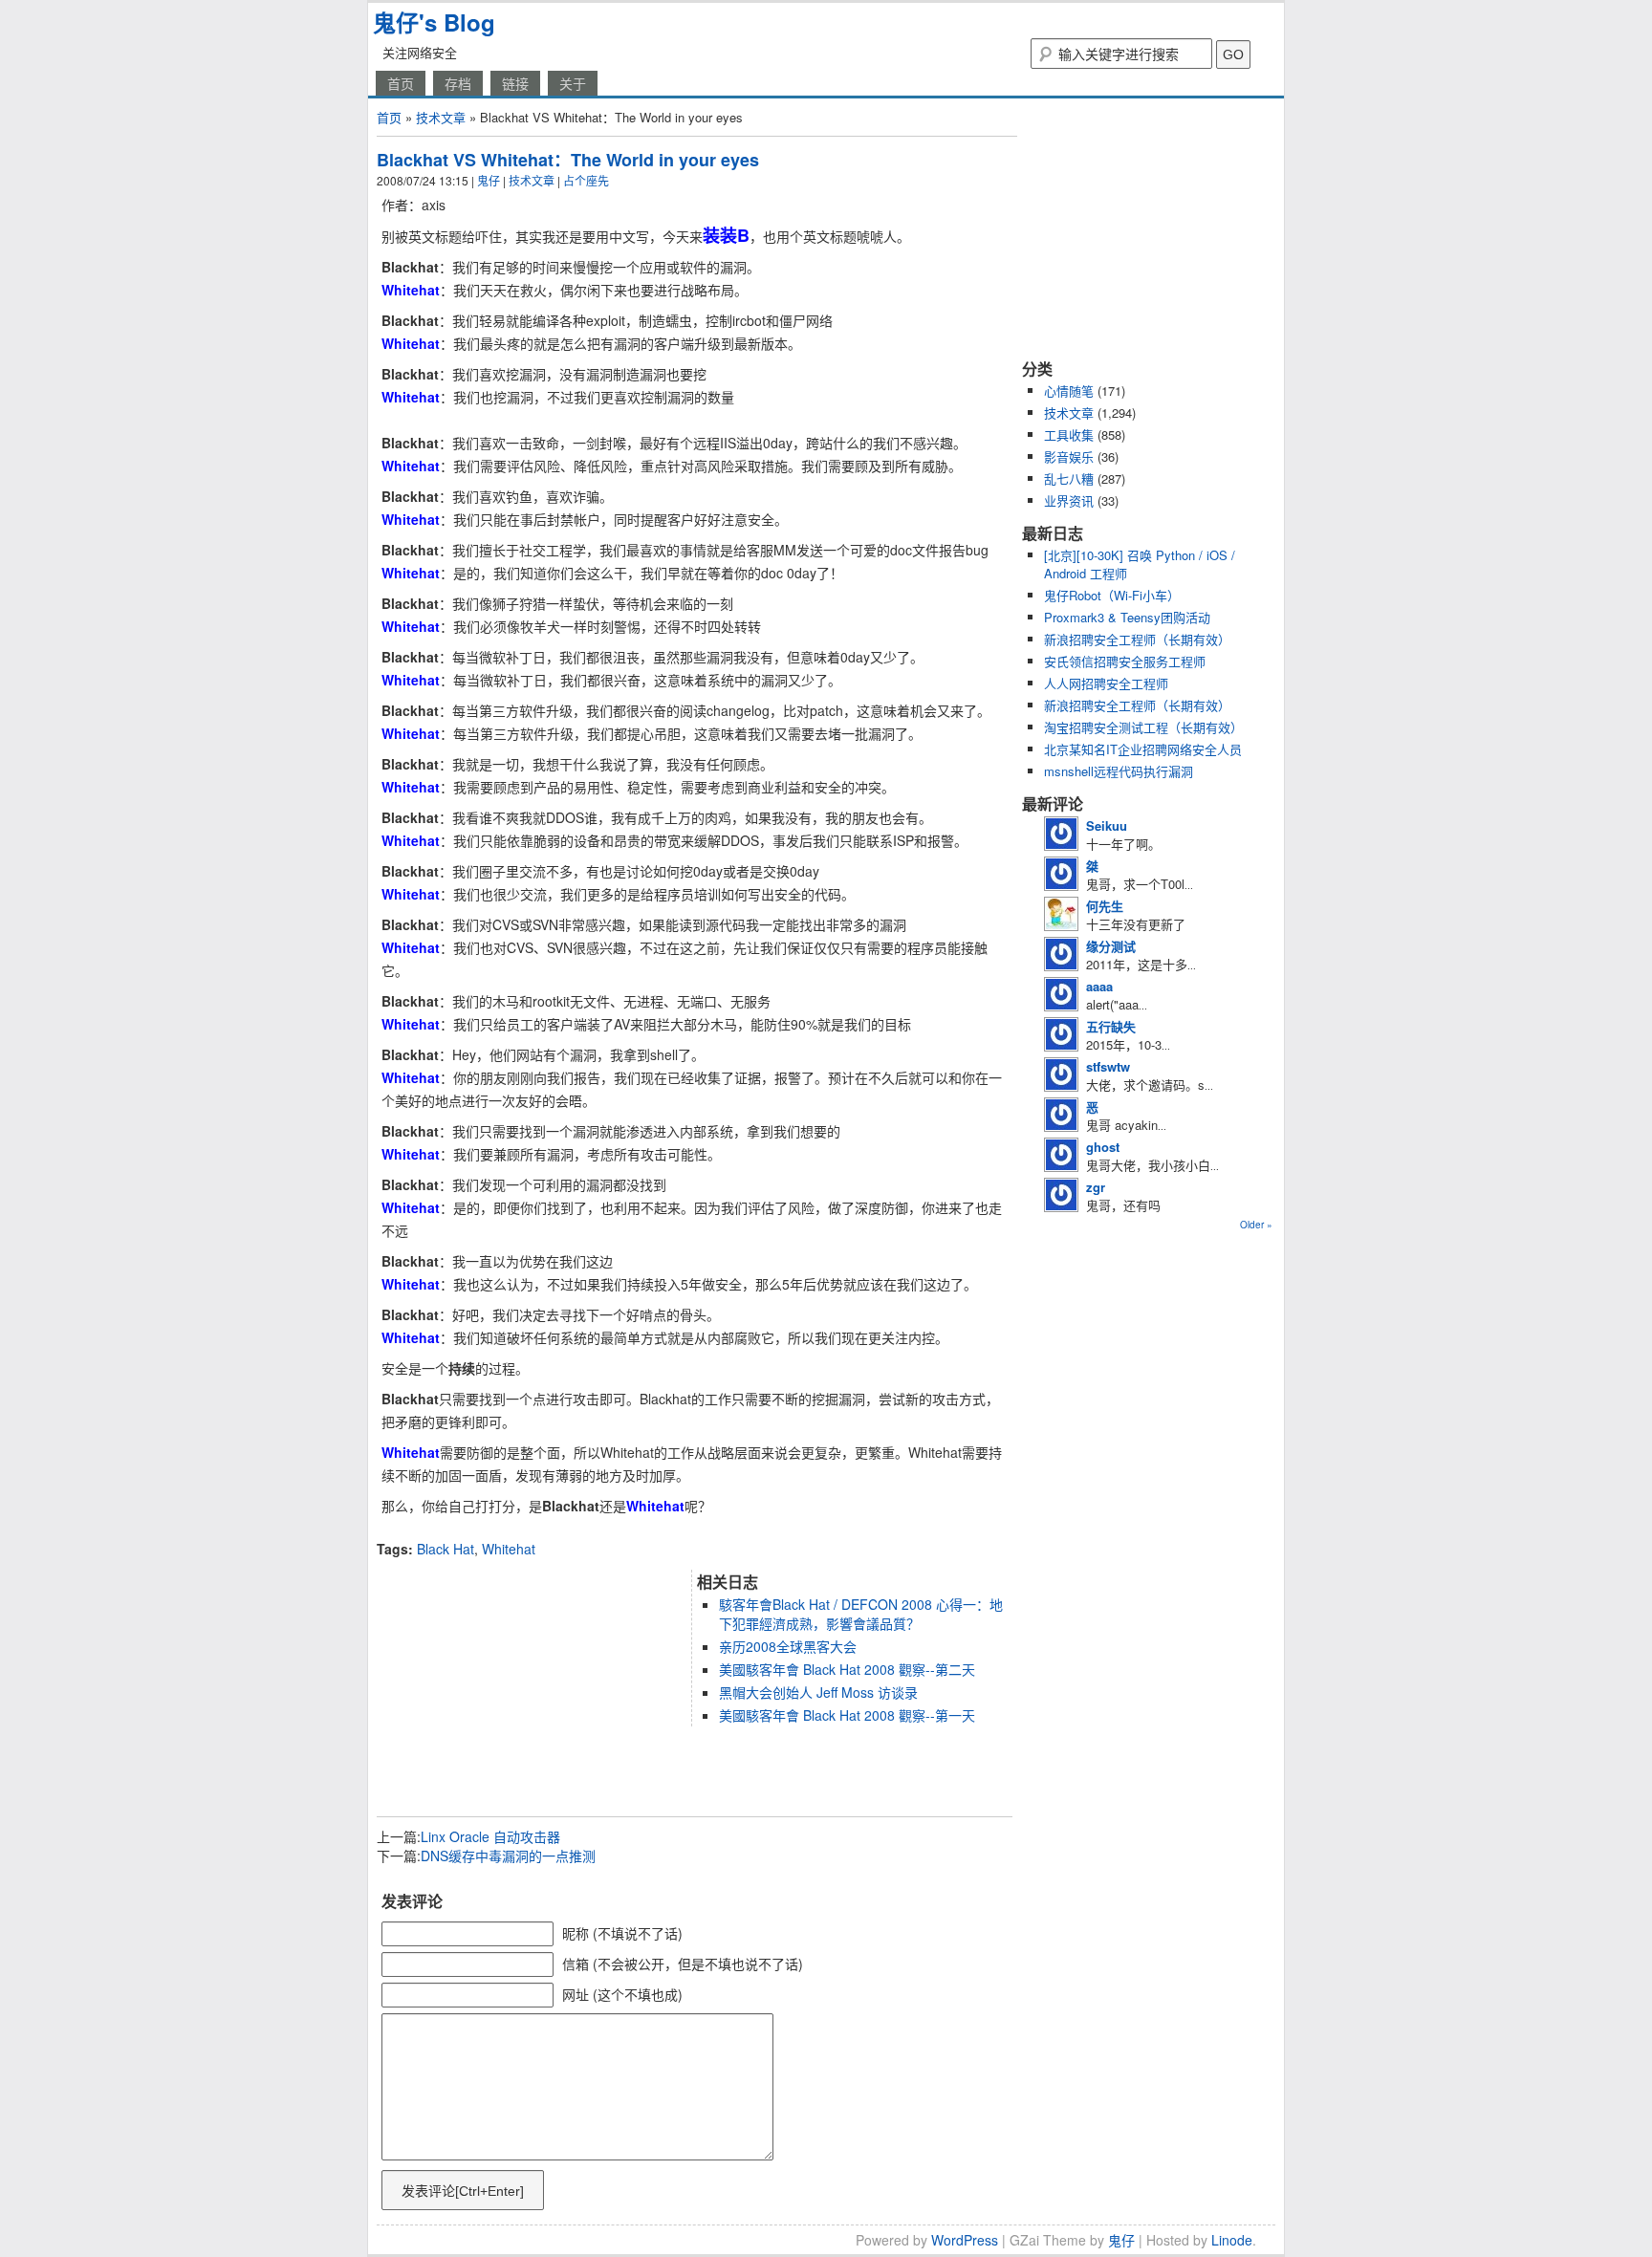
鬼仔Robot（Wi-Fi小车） (1112, 595)
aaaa (1099, 986)
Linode (1232, 2240)
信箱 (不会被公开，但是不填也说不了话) (683, 1964)
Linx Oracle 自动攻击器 (490, 1836)
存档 (458, 83)
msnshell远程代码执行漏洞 (1119, 771)
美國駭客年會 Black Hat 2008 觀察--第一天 (847, 1715)
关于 (573, 83)
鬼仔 (489, 180)
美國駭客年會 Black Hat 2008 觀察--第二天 (847, 1669)
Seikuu (1107, 825)
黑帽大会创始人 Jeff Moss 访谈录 (818, 1692)
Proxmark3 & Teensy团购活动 (1127, 617)
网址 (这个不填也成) (622, 1994)
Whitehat (509, 1549)
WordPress (965, 2240)
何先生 (1105, 906)
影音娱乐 (1069, 456)
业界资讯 (1069, 500)
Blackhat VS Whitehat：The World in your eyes (568, 160)
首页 (401, 83)
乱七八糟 (1069, 478)
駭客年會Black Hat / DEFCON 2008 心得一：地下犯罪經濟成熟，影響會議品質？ (861, 1614)
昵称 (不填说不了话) (622, 1933)
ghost (1103, 1147)
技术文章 (441, 117)
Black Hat (446, 1549)
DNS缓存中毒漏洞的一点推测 (508, 1856)
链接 (515, 83)
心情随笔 (1069, 391)
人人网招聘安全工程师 (1106, 683)
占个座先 (586, 180)
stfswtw (1108, 1066)
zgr (1096, 1187)
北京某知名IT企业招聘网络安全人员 (1143, 749)
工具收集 (1069, 434)
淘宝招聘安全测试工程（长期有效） (1143, 727)
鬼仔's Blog (434, 22)
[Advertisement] (600, 1532)
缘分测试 (1111, 946)
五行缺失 (1111, 1026)
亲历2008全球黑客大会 (788, 1646)
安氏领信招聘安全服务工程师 (1125, 661)
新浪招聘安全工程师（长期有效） (1137, 639)
